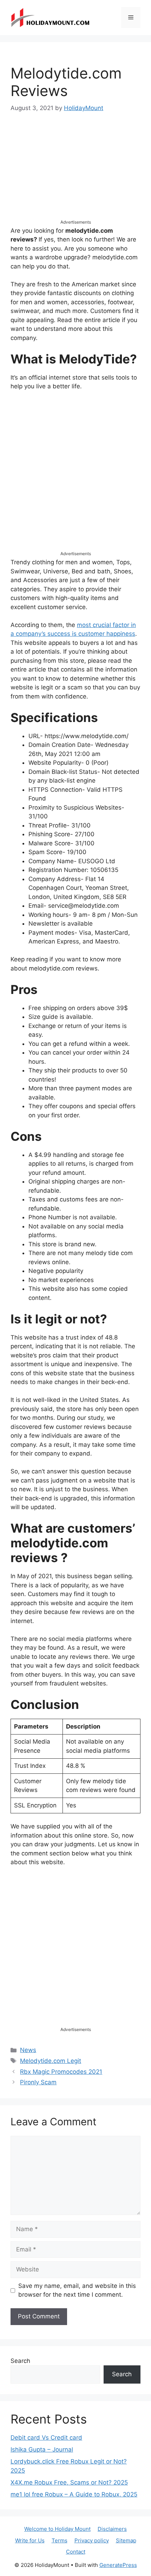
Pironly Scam (38, 2082)
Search (20, 2361)
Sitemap (126, 2540)
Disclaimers (112, 2529)
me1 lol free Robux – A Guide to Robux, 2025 (74, 2494)
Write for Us (30, 2540)
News (28, 2050)
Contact (76, 2552)
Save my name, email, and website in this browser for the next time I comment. (77, 2290)
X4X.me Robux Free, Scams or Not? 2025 (69, 2482)
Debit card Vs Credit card (46, 2438)
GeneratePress (118, 2565)
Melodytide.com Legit (51, 2061)
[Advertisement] (75, 172)
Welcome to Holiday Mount (57, 2529)
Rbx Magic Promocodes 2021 (61, 2072)
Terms (60, 2540)
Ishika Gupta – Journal (42, 2449)
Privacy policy (92, 2540)
